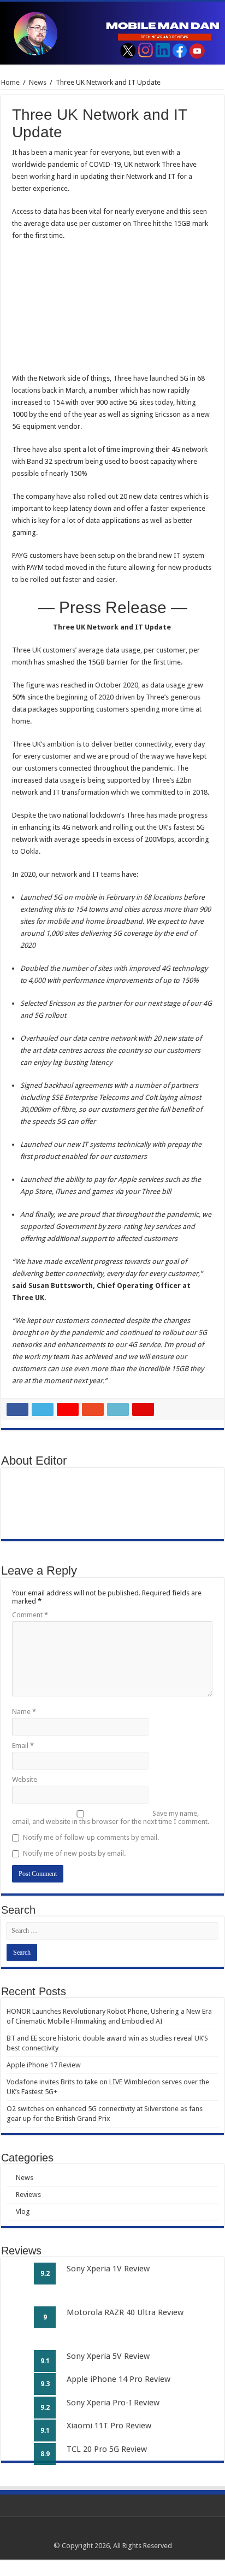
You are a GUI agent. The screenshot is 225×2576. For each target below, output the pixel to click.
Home (10, 82)
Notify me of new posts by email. (74, 1853)
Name (24, 1712)
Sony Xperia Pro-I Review (113, 2403)
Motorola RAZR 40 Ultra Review (125, 2312)
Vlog (23, 2211)
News (38, 82)
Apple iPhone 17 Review (44, 2065)
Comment (30, 1615)
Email (23, 1745)
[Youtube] (134, 2533)
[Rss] (92, 2533)
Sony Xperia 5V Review (108, 2356)
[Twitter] (113, 2533)
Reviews (28, 2195)
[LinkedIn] (123, 2533)
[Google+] (102, 2533)
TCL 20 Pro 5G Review (107, 2449)
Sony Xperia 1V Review (108, 2269)
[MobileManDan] (112, 33)
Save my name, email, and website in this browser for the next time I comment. (111, 1817)
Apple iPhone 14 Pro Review (119, 2379)
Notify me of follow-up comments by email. (91, 1837)
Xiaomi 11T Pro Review (109, 2426)
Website (25, 1779)
